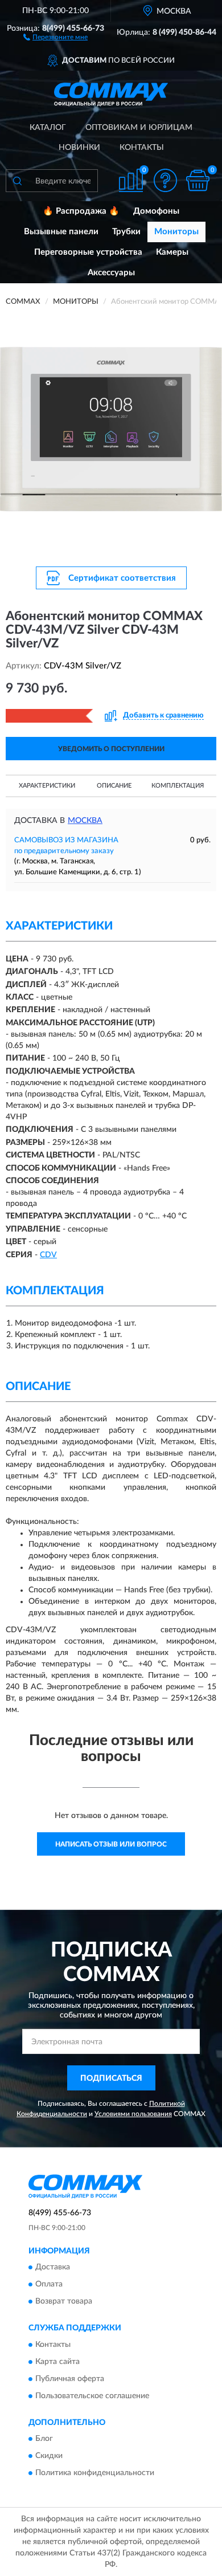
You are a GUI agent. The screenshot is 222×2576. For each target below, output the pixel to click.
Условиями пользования (133, 2114)
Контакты (142, 148)
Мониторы (176, 232)
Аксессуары (111, 273)
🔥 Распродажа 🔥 (81, 211)
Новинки (79, 148)
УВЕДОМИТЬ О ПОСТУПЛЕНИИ (111, 749)
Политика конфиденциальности (95, 2473)
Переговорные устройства (88, 252)
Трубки (126, 232)
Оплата (49, 2285)
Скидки (49, 2456)
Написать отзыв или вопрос (111, 1844)
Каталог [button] (48, 128)
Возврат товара (64, 2302)
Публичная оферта (70, 2379)
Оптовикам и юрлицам (139, 128)
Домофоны (156, 211)
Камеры (172, 252)
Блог (44, 2439)
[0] (198, 180)
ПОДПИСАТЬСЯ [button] (111, 2078)
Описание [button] (114, 786)
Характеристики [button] (47, 786)
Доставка (53, 2268)
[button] (55, 36)
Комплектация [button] (178, 786)
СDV (48, 1255)
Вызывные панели (61, 232)
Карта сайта (57, 2362)
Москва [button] (85, 821)
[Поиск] (17, 181)
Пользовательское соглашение (92, 2396)
